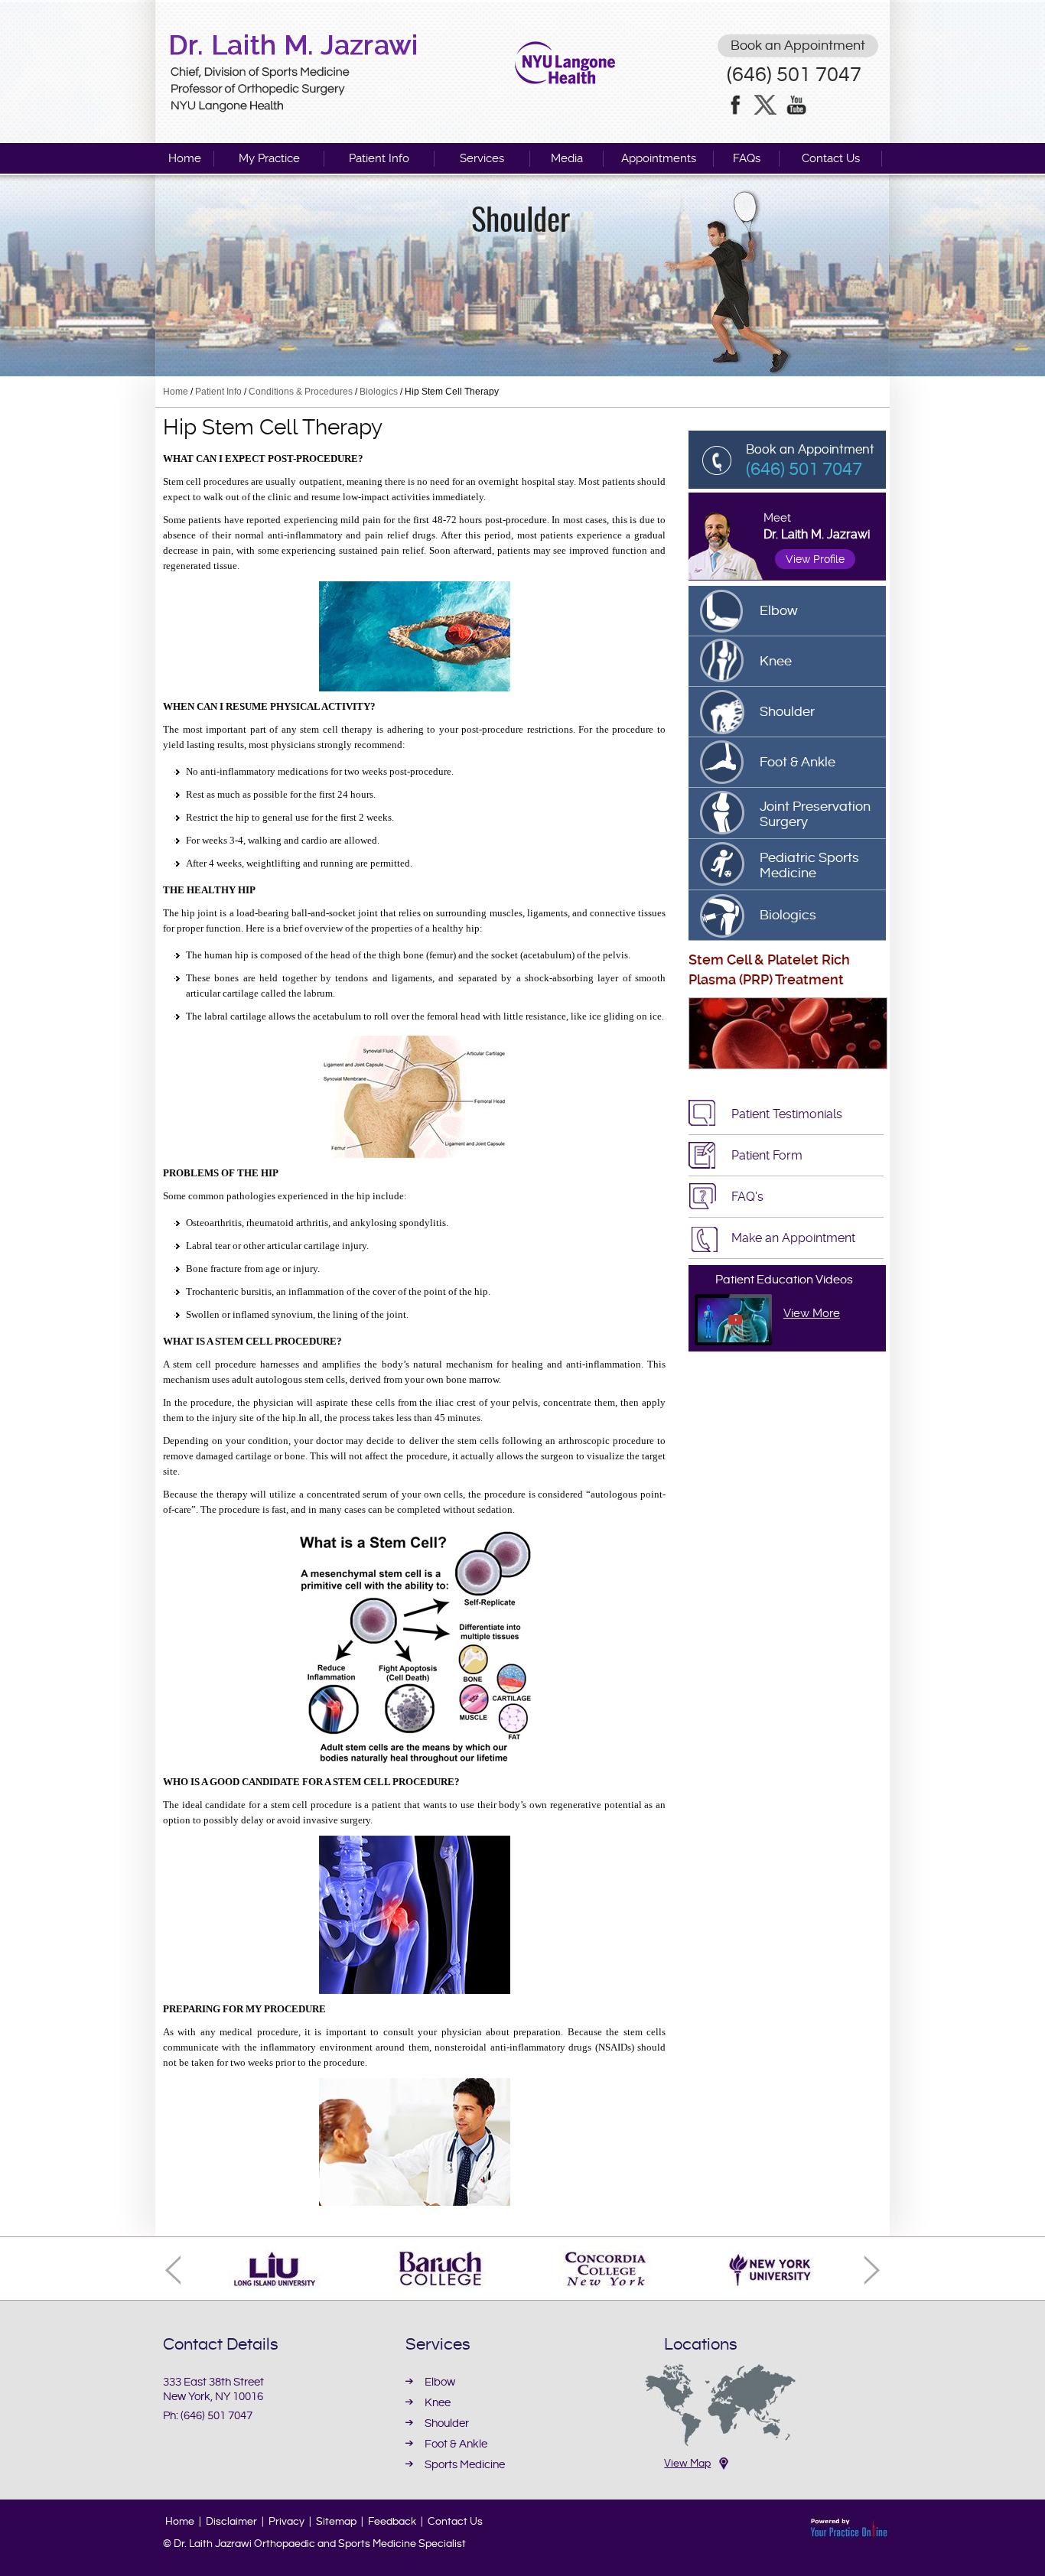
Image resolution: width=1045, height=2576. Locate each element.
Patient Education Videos (784, 1280)
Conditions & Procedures (301, 392)
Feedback (392, 2522)
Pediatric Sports (809, 865)
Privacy (286, 2522)
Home (185, 158)
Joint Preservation (815, 814)
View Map (687, 2464)
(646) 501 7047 (794, 75)
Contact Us (831, 158)
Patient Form (767, 1155)
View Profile (815, 559)
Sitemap (336, 2522)
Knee (776, 661)
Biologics (379, 392)
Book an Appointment (798, 46)
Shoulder (521, 222)
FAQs (747, 158)
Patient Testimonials (787, 1114)
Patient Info (379, 158)
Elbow (779, 611)
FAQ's (747, 1197)
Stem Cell (720, 959)
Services (482, 158)
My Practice (269, 158)
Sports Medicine (465, 2465)
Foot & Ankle (798, 762)
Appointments (659, 158)
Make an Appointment (793, 1238)
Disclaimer (231, 2522)
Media (567, 158)
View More (812, 1313)
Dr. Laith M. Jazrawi (817, 534)
